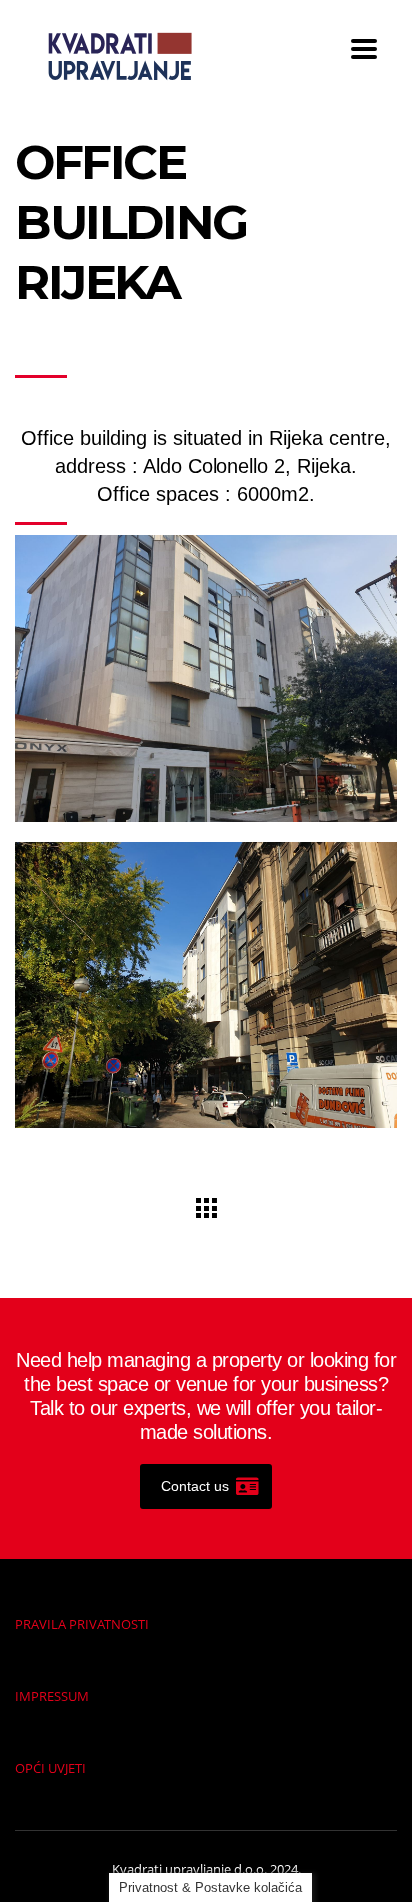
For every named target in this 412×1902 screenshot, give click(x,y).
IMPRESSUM (52, 1696)
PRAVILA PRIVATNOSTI (82, 1624)
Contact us (195, 1486)
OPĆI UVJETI (50, 1768)
